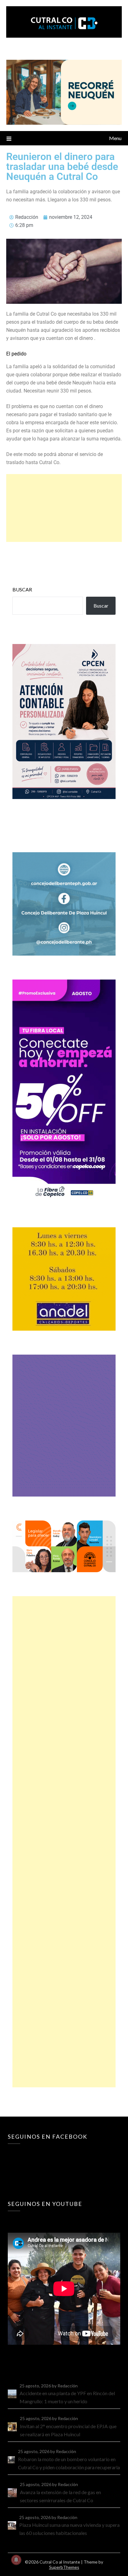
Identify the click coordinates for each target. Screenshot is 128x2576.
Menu (115, 138)
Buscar (22, 589)
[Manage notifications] (16, 2560)
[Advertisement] (64, 508)
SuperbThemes (64, 2567)
